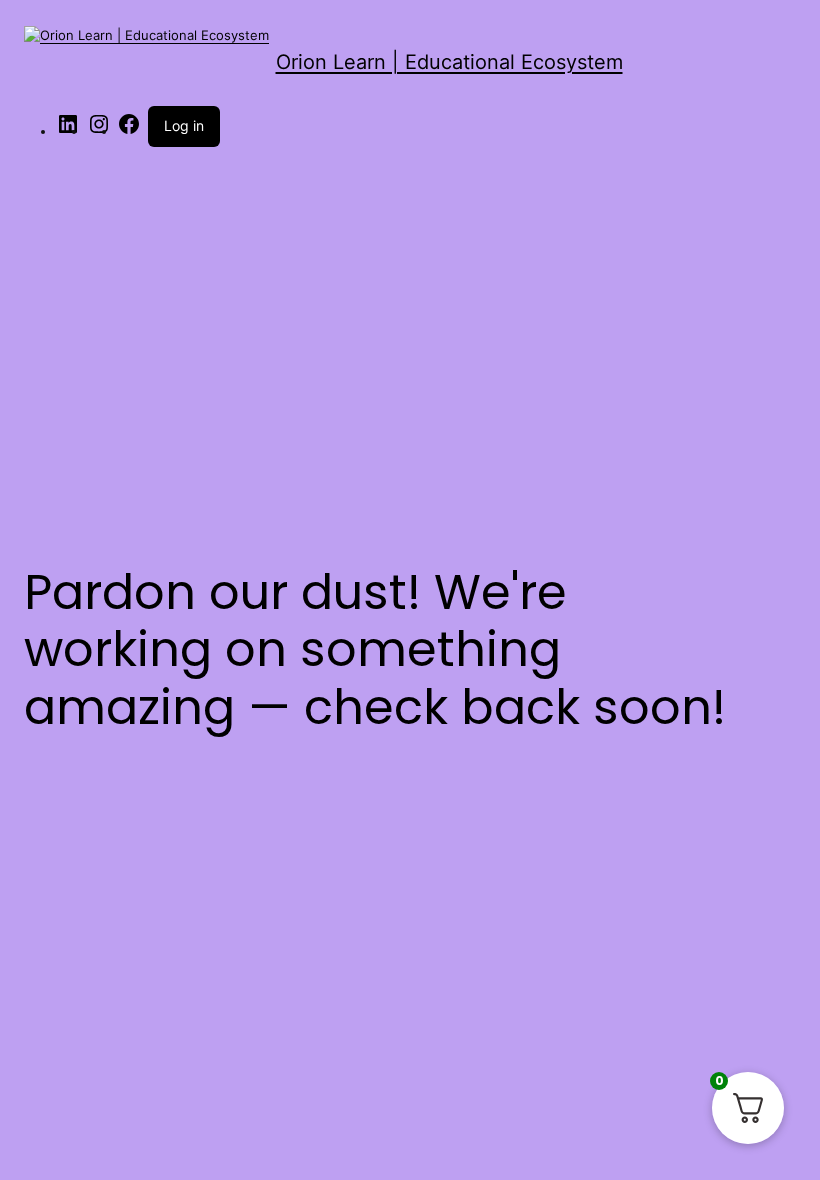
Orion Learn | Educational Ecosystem (449, 62)
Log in (184, 125)
